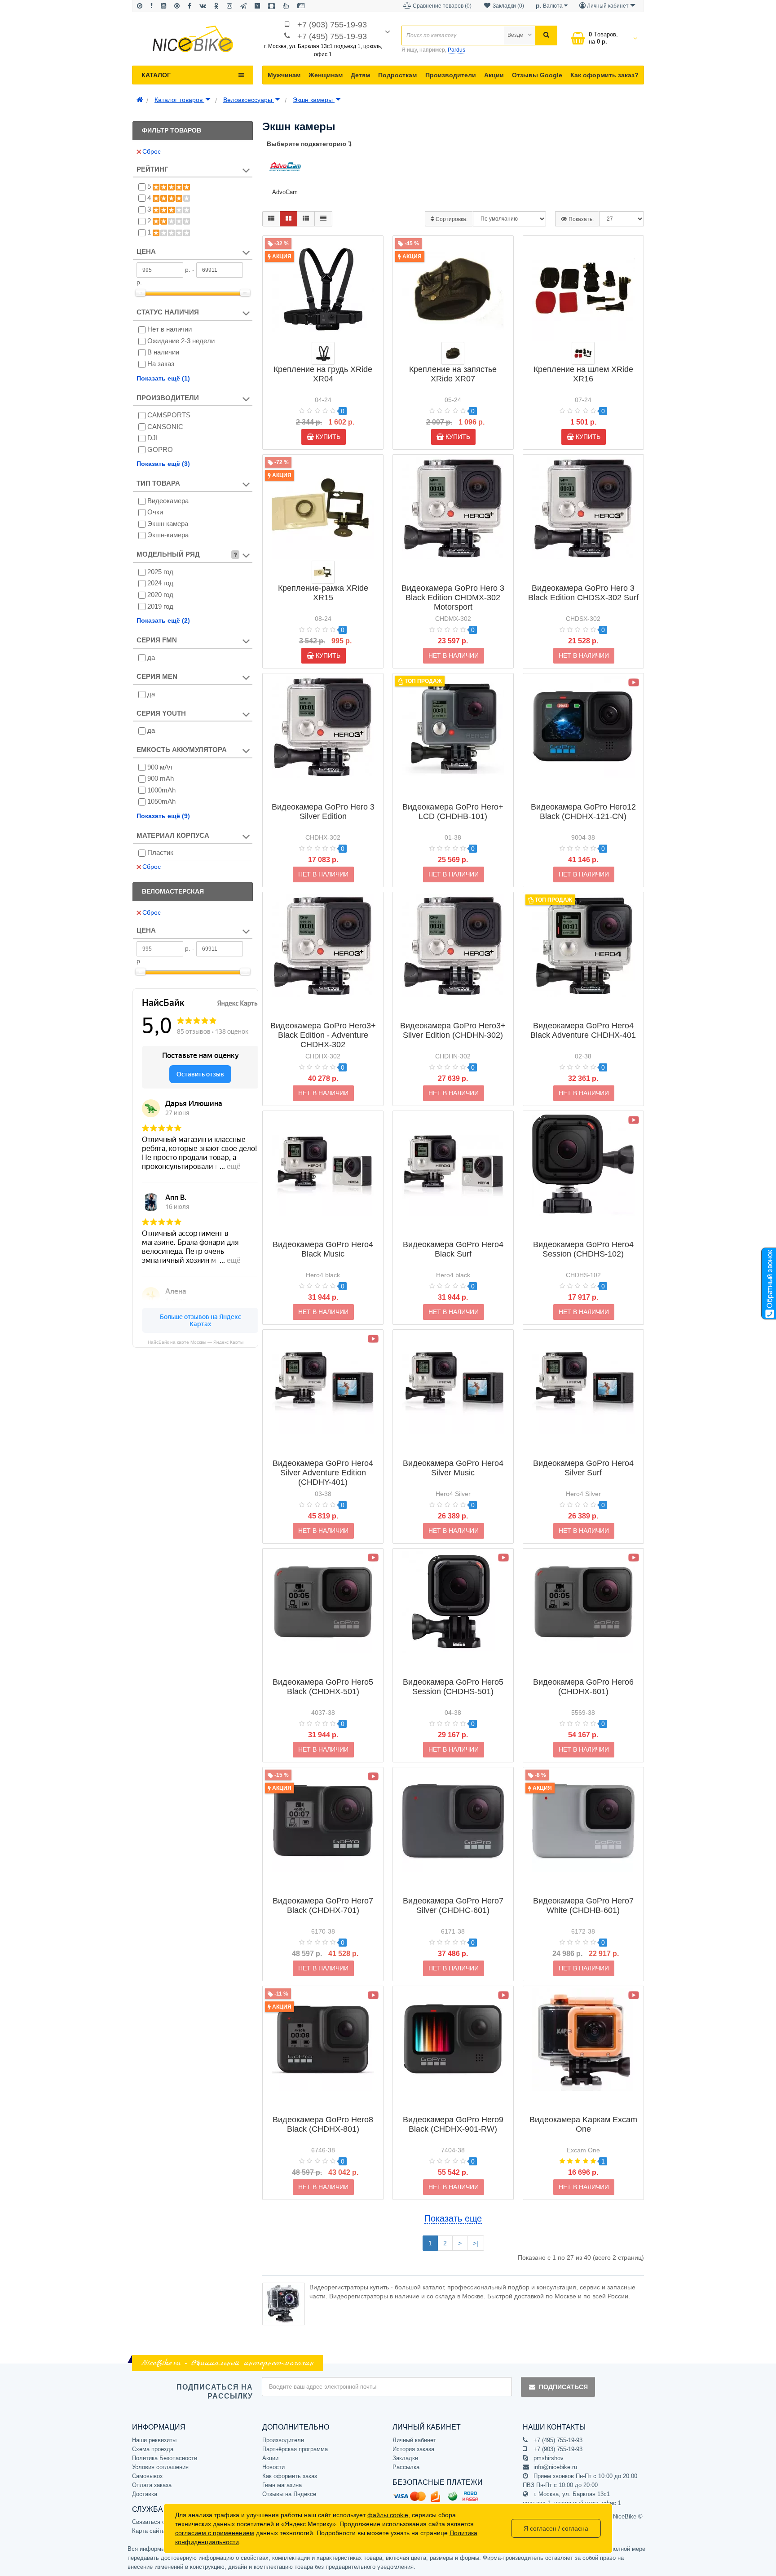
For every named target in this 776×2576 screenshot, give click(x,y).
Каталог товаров (179, 100)
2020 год (160, 595)
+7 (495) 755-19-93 (332, 36)
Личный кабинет (414, 2440)
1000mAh (161, 790)
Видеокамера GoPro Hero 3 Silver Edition (323, 812)
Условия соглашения (160, 2467)
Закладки (405, 2458)
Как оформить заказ (290, 2476)
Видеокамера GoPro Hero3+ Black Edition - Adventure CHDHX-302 (323, 1035)
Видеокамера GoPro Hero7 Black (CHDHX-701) (323, 1905)
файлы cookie (388, 2515)
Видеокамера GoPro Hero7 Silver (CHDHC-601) (453, 1905)
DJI (152, 438)
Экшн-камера (168, 535)
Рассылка (406, 2467)
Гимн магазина (282, 2485)
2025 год (160, 572)
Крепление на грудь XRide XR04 (323, 374)
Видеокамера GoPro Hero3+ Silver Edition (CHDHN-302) (453, 1030)
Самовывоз (147, 2476)
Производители (451, 75)
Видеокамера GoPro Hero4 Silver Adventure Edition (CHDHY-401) (323, 1473)
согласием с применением (215, 2533)
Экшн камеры (314, 100)
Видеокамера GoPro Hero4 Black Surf (453, 1249)
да (151, 657)
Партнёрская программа (295, 2449)
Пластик (160, 852)
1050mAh (161, 801)
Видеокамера (168, 501)
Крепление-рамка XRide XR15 (323, 593)
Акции (494, 75)
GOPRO (160, 449)
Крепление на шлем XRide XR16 (583, 374)
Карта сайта (148, 2531)
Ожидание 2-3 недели (181, 341)
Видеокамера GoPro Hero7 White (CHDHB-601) (583, 1905)
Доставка (145, 2494)
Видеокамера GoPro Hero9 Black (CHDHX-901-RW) (453, 2124)
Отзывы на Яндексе (289, 2494)
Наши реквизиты (154, 2440)
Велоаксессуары (249, 100)
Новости (273, 2467)
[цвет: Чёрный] (323, 353)
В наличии (163, 352)
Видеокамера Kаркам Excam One (583, 2124)
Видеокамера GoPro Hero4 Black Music (323, 1249)
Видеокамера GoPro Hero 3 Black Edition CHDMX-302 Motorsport (453, 598)
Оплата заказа (152, 2485)
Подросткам (397, 75)
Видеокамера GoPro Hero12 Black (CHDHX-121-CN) (583, 812)
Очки (155, 512)
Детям (360, 75)
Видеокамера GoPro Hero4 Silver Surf (583, 1468)
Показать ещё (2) (163, 620)
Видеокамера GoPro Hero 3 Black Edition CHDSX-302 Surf (583, 593)
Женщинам (326, 75)
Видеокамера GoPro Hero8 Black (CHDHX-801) (323, 2124)
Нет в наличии (170, 329)
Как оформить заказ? (604, 75)
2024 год (160, 583)
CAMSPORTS (169, 415)
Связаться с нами (156, 2522)
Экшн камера (168, 524)
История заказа (413, 2449)
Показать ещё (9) (163, 816)
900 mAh (161, 778)
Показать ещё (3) (163, 464)
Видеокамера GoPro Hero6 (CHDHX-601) (583, 1687)
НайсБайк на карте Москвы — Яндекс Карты (196, 1342)
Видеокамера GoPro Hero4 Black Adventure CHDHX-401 (583, 1030)
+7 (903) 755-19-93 (332, 25)
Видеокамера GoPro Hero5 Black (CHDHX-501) (323, 1687)
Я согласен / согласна (556, 2528)
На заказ (161, 364)
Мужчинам (284, 75)
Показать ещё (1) (163, 378)
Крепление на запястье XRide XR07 (453, 374)
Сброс (152, 151)
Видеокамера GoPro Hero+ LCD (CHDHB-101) (453, 812)
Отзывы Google (537, 75)
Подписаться (563, 2387)
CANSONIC (165, 427)
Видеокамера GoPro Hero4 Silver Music (453, 1468)
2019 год (160, 606)
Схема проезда (153, 2449)
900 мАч (160, 767)
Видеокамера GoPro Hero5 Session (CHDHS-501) (453, 1687)
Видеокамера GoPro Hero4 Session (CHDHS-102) (583, 1249)
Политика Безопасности (165, 2458)
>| (476, 2243)
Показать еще (453, 2218)
